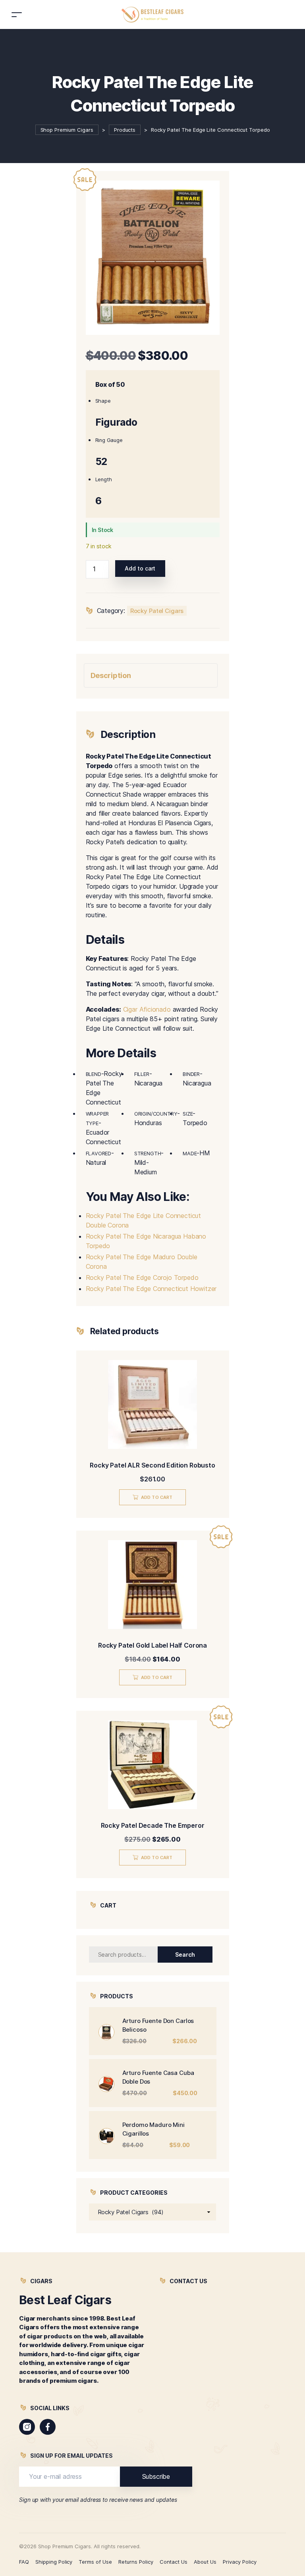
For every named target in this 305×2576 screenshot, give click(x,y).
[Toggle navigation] (17, 14)
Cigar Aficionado (147, 1009)
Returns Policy (136, 2562)
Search (185, 1955)
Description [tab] (111, 675)
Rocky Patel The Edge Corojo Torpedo (142, 1277)
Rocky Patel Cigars (157, 611)
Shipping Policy (54, 2562)
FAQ (24, 2562)
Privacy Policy (240, 2562)
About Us (205, 2562)
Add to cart (140, 568)
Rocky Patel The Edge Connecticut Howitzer (151, 1289)
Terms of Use (95, 2562)
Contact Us (174, 2562)
